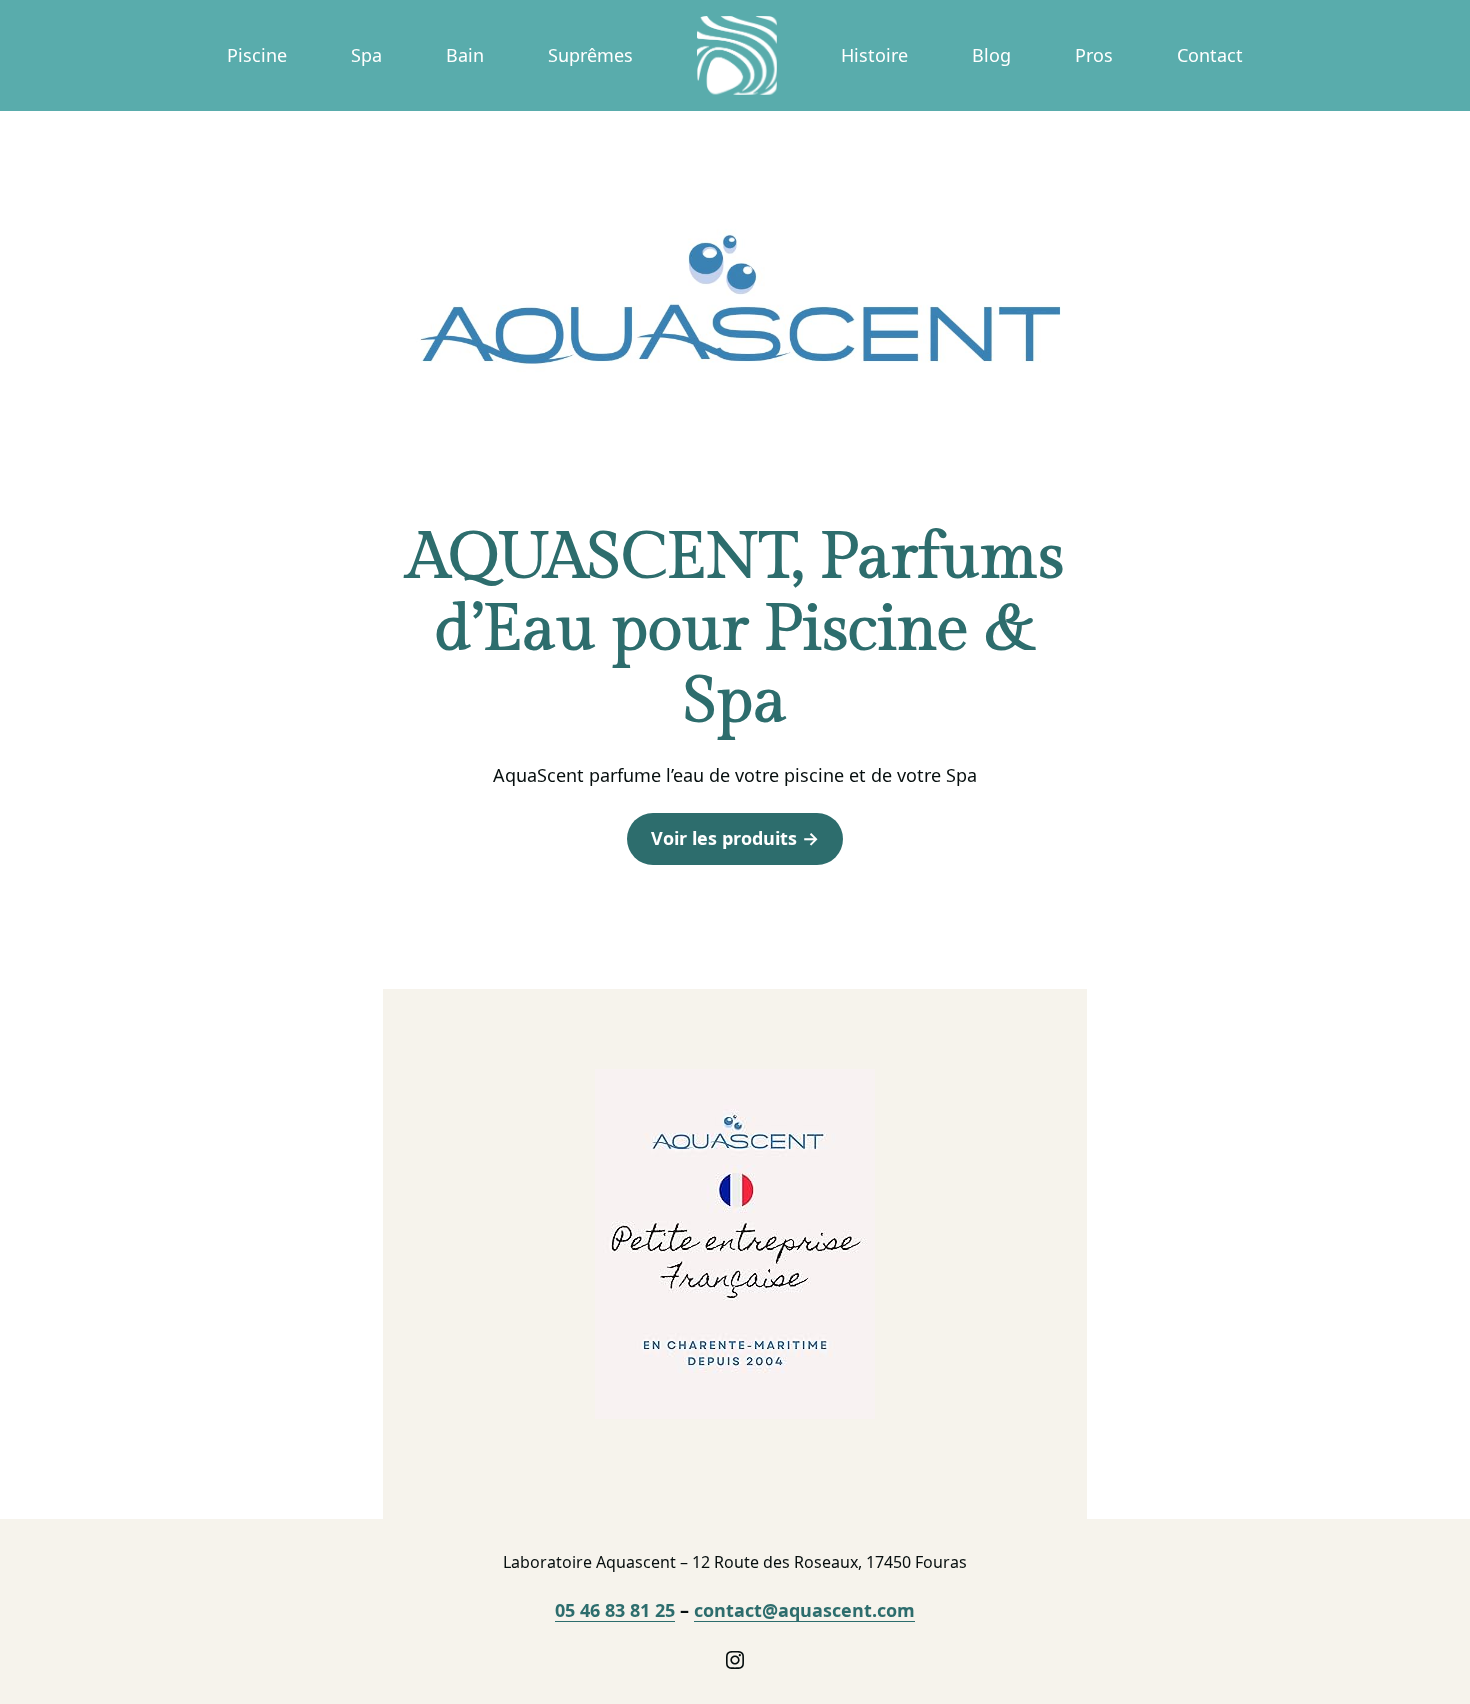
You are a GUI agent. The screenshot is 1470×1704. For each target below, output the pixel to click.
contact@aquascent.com (804, 1610)
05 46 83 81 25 (615, 1610)
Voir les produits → (735, 838)
